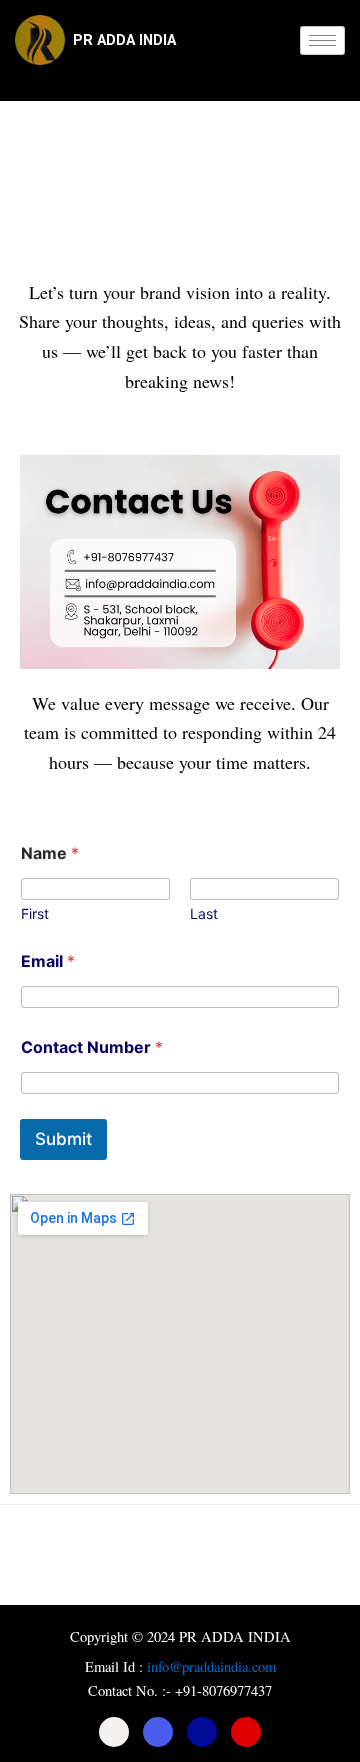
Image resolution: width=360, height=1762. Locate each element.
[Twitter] (158, 1732)
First (35, 913)
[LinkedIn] (202, 1732)
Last (204, 913)
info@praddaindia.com (211, 1666)
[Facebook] (114, 1732)
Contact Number (92, 1047)
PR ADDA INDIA (124, 40)
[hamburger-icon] (322, 40)
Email (48, 961)
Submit (63, 1139)
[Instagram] (246, 1732)
